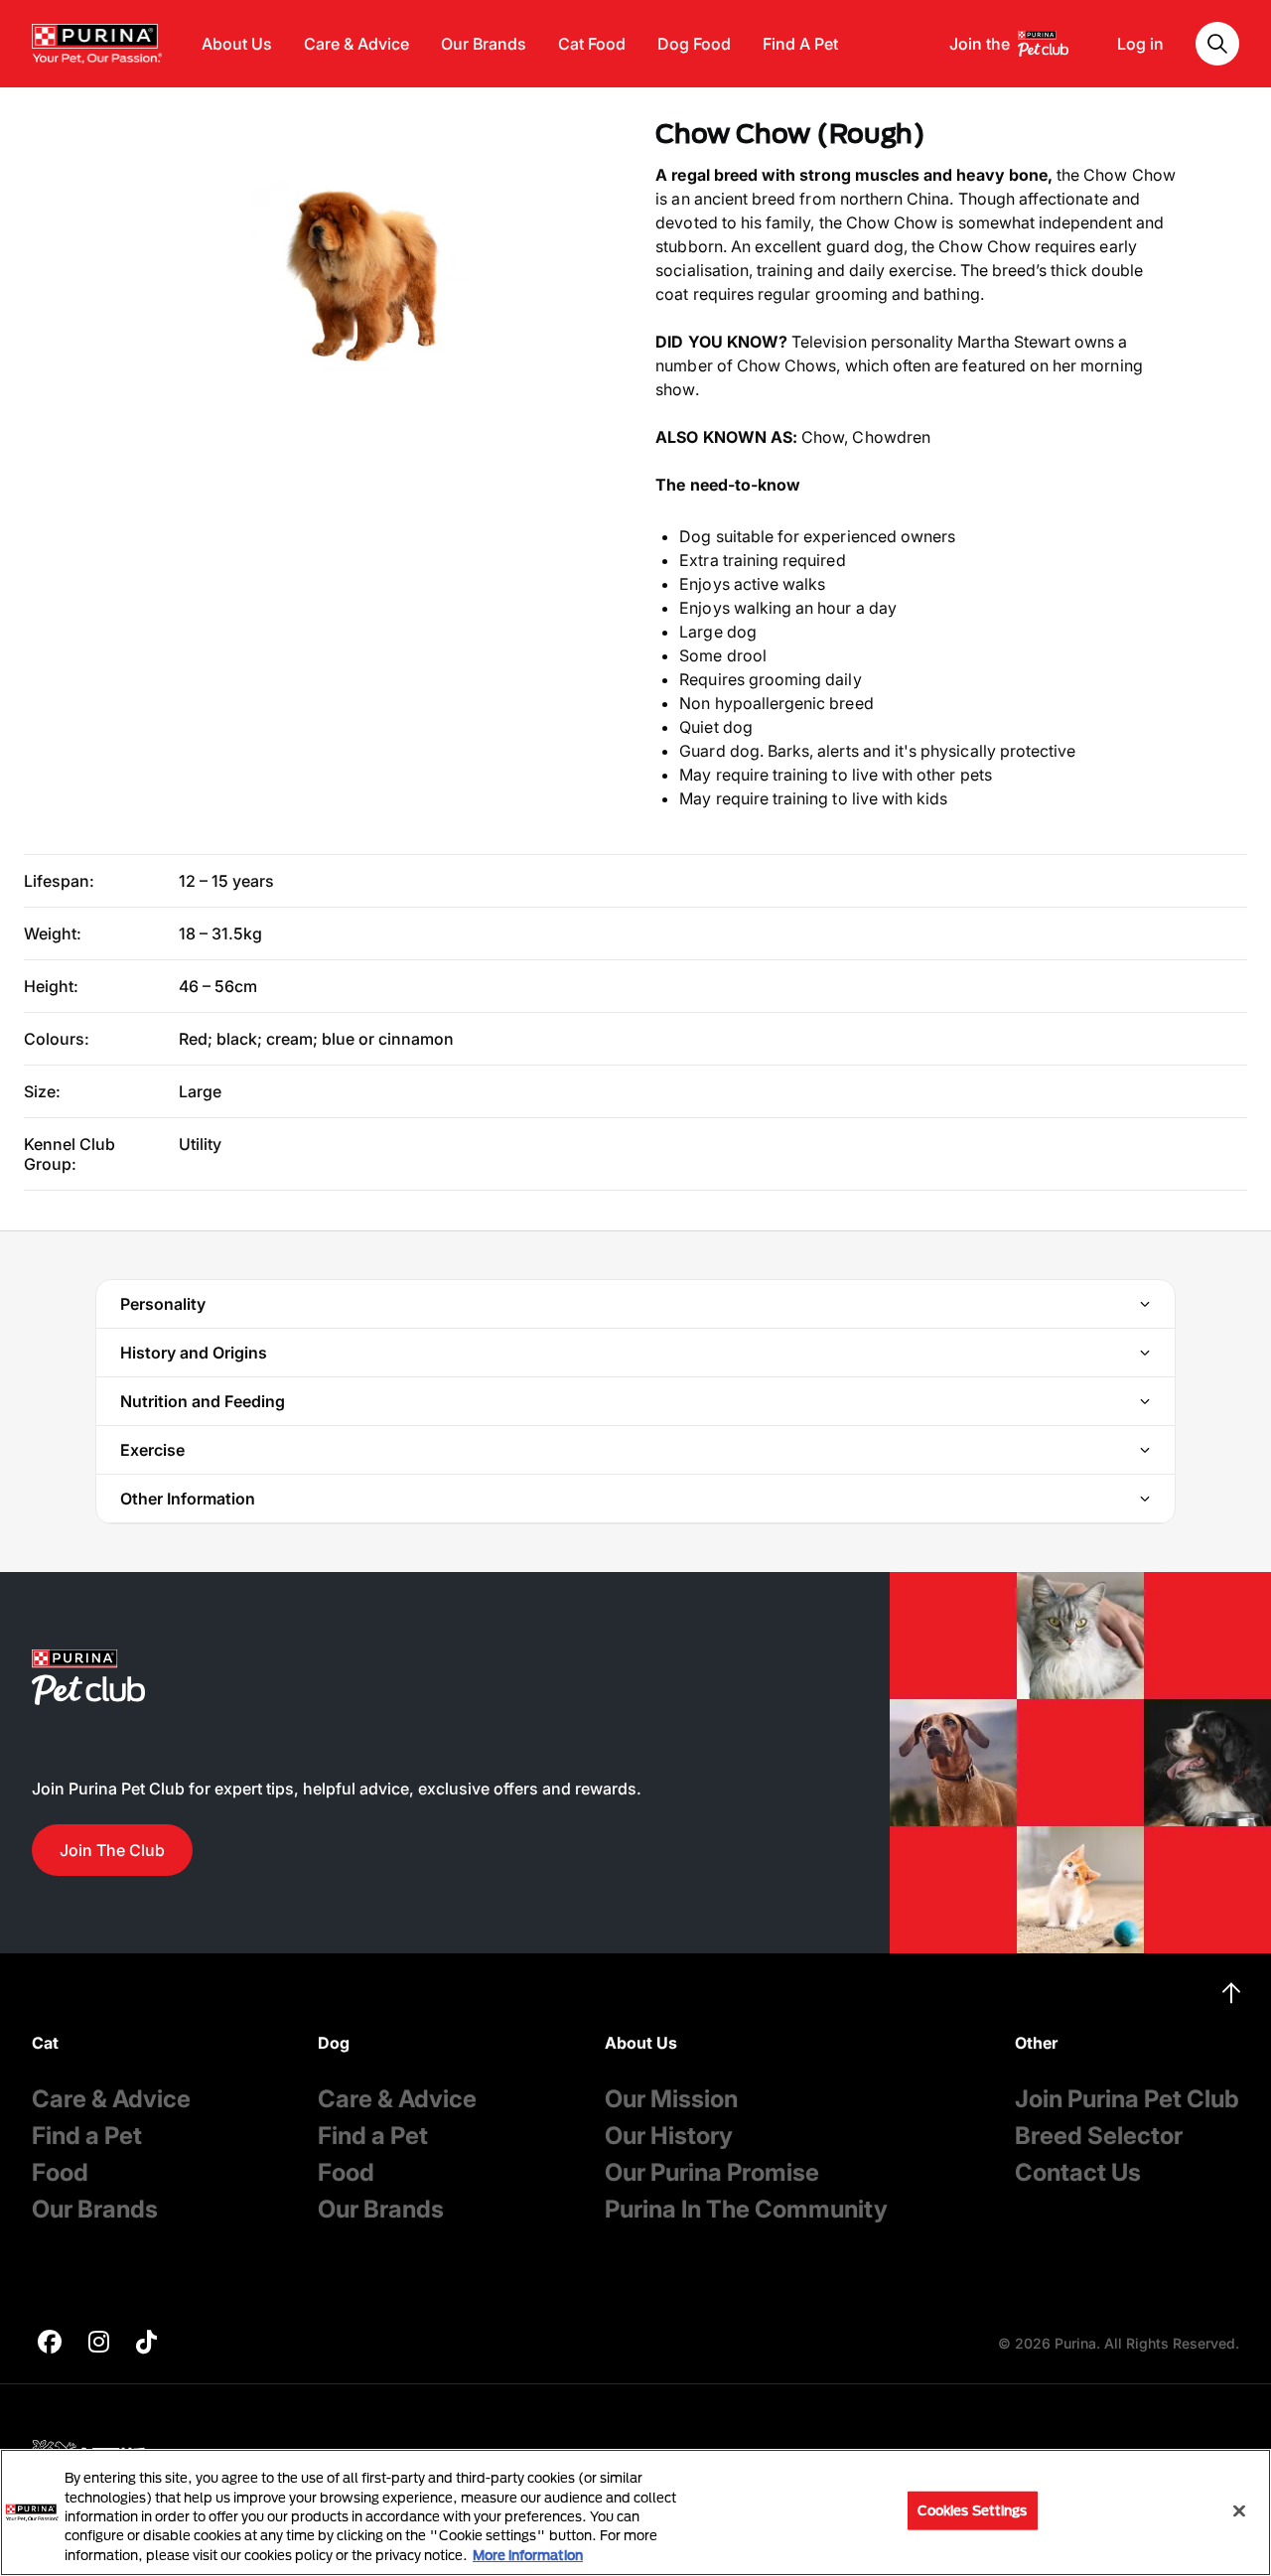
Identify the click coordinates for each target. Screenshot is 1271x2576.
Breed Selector (1099, 2136)
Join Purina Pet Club (1127, 2099)
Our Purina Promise (712, 2172)
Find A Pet (800, 44)
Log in (1140, 44)
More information (528, 2555)
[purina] (50, 2344)
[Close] (1239, 2511)
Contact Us (1078, 2172)
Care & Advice (356, 44)
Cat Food (592, 44)
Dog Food (694, 44)
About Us (237, 44)
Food (60, 2172)
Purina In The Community (746, 2209)
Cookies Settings (973, 2510)
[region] (635, 2512)
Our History (669, 2136)
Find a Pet (87, 2136)
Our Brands (484, 44)
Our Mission (671, 2099)
